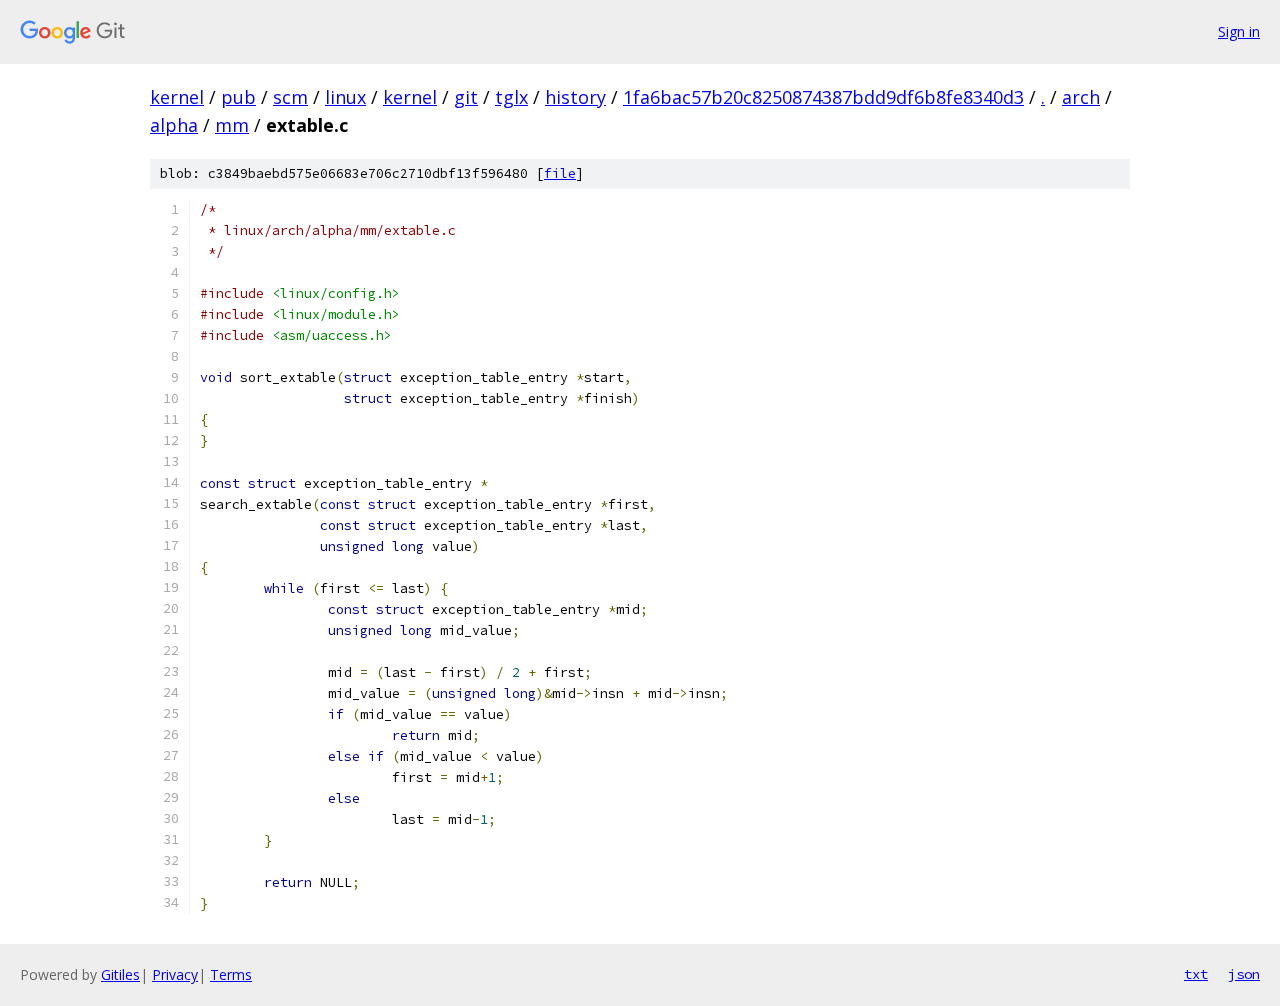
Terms (231, 974)
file (560, 173)
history (575, 97)
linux (345, 97)
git (466, 97)
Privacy (175, 974)
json (1244, 974)
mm (232, 125)
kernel (177, 97)
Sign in (1239, 31)
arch (1081, 97)
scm (290, 97)
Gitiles (120, 974)
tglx (511, 97)
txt (1196, 974)
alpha (174, 125)
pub (238, 97)
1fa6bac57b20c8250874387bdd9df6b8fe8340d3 (823, 97)
